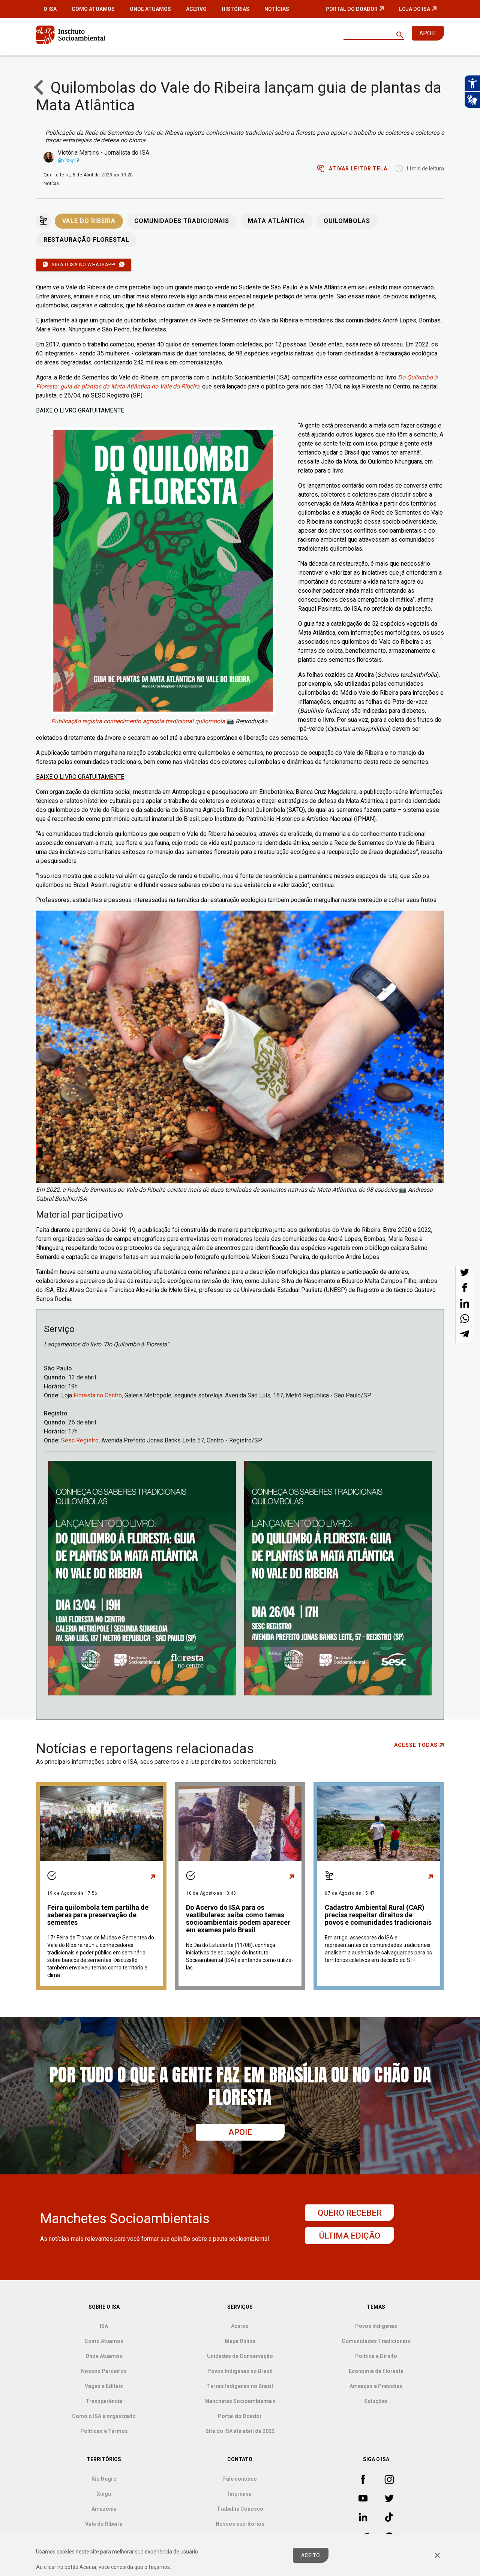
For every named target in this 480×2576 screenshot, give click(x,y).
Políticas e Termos (104, 2431)
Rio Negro (104, 2479)
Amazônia (104, 2509)
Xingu (104, 2494)
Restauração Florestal (86, 240)
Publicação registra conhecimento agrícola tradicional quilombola (138, 721)
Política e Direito (376, 2356)
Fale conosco (240, 2479)
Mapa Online (240, 2341)
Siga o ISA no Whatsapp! (84, 264)
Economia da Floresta (376, 2371)
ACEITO (311, 2555)
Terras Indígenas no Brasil (240, 2386)
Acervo (196, 9)
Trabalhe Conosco (240, 2509)
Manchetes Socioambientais (240, 2401)
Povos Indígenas (376, 2326)
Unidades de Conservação (240, 2356)
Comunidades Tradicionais (376, 2341)
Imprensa (240, 2494)
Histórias (235, 9)
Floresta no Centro (98, 1395)
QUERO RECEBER (350, 2213)
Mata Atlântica (276, 221)
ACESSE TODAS (416, 1745)
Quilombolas (347, 221)
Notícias (277, 9)
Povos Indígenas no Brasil (240, 2371)
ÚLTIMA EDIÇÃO (350, 2236)
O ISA (50, 9)
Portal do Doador (352, 9)
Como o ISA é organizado (104, 2416)
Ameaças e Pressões (376, 2386)
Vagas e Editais (104, 2386)
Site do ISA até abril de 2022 (240, 2431)
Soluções (376, 2401)
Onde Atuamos (150, 9)
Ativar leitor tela (358, 169)
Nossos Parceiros (104, 2371)
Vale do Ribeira (89, 221)
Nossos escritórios (240, 2524)
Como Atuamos (93, 9)
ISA (104, 2326)
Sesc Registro (80, 1440)
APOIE (428, 33)
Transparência (104, 2401)
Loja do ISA (415, 9)
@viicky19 (69, 160)
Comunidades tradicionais (182, 221)
